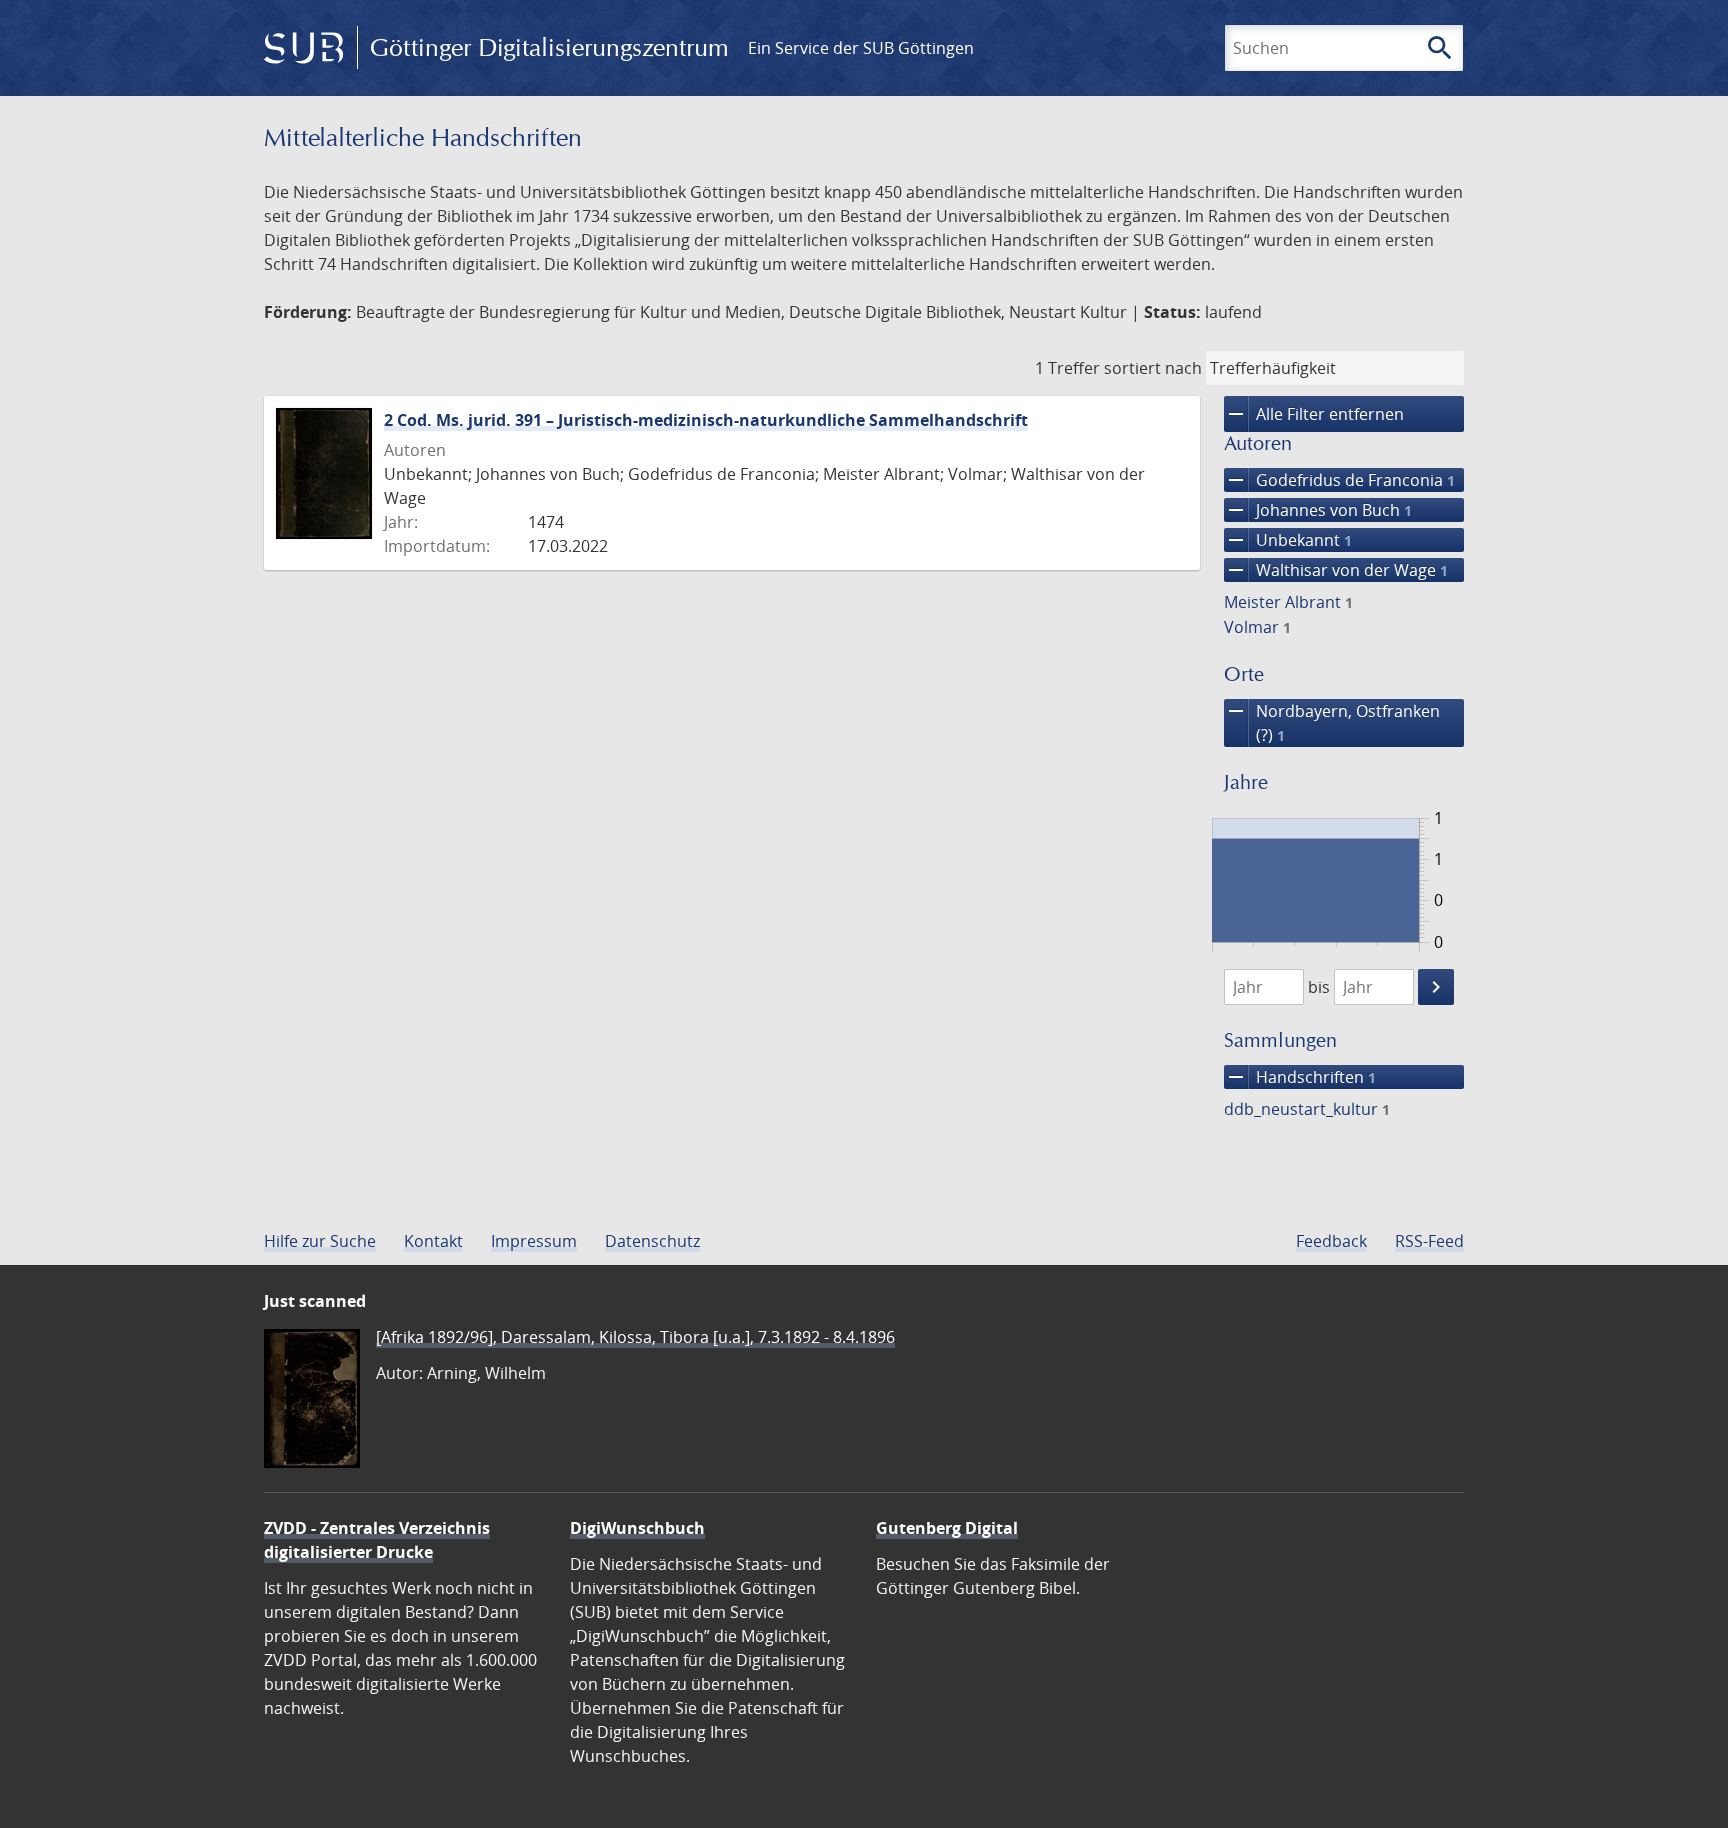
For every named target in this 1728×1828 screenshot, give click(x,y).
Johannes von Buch (1318, 510)
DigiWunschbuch (637, 1528)
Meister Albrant (1288, 602)
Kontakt (433, 1241)
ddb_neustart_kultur (1307, 1109)
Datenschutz (652, 1241)
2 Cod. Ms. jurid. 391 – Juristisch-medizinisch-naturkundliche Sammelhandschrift (706, 420)
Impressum (534, 1241)
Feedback (1331, 1241)
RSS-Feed (1429, 1241)
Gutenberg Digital (947, 1528)
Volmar (1257, 627)
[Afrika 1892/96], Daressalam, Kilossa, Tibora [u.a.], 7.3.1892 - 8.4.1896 (635, 1337)
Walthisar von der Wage (1336, 570)
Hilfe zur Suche (320, 1241)
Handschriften (1300, 1077)
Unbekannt (1288, 540)
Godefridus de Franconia (1339, 480)
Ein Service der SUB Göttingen (861, 48)
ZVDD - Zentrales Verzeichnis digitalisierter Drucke (377, 1540)
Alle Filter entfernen (1314, 414)
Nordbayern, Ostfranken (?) (1332, 722)
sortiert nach (1153, 368)
